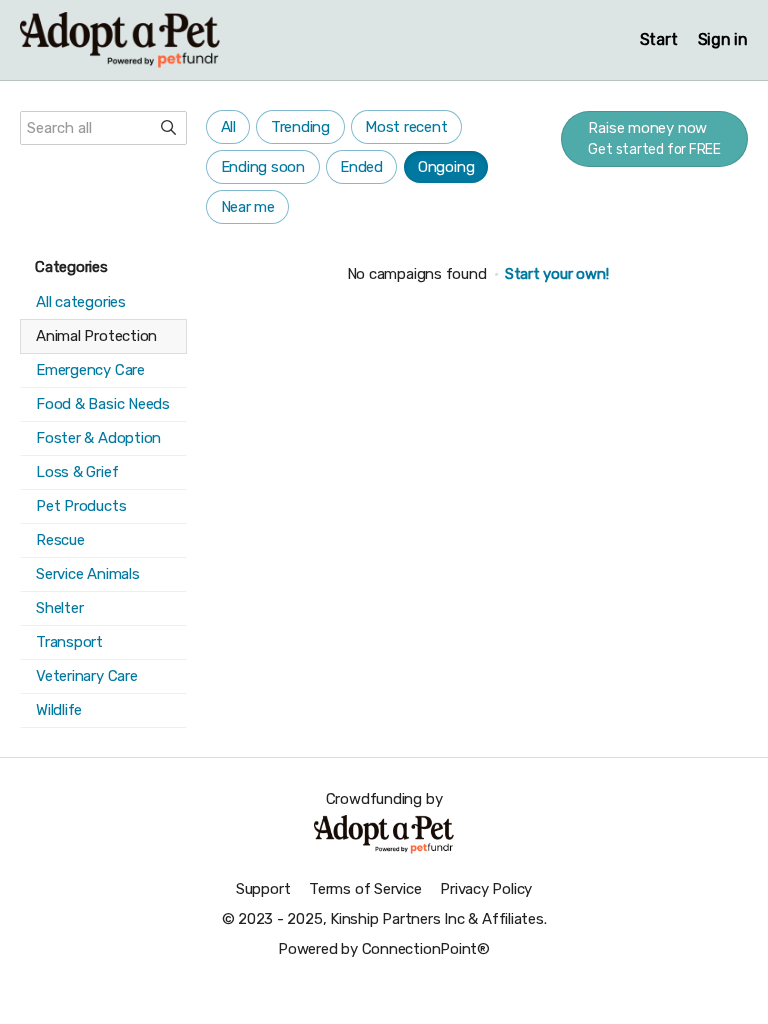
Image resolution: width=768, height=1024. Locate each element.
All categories (81, 302)
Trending (300, 127)
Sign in (723, 39)
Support (263, 889)
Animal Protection (96, 336)
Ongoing (446, 167)
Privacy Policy (486, 889)
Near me (248, 207)
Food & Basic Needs (103, 404)
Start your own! (557, 274)
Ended (361, 167)
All (228, 127)
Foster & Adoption (98, 438)
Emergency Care (90, 370)
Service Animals (88, 574)
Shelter (59, 608)
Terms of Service (365, 889)
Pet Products (81, 506)
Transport (69, 642)
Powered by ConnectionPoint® (384, 949)
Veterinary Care (87, 676)
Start (659, 39)
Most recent (406, 127)
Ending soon (263, 167)
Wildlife (59, 710)
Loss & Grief (77, 472)
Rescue (60, 540)
